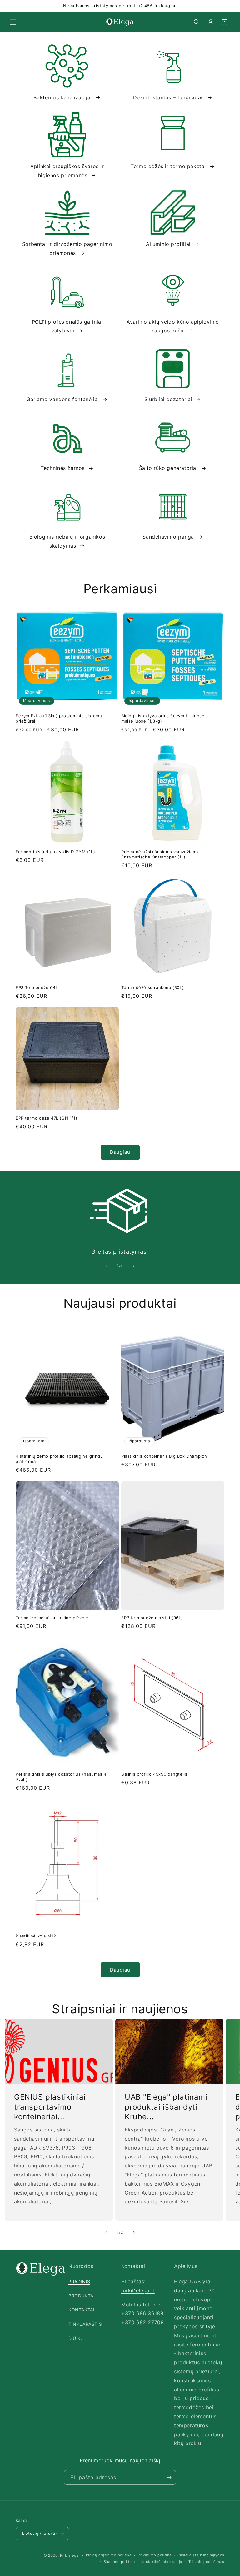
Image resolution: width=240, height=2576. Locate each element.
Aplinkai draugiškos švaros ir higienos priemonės (67, 171)
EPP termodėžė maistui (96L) (152, 1618)
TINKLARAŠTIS (85, 2324)
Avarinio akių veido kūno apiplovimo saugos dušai (173, 326)
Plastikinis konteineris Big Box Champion (164, 1456)
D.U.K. (75, 2338)
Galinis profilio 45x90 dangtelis (154, 1774)
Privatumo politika (155, 2555)
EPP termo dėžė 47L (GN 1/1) (46, 1118)
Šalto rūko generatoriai (168, 468)
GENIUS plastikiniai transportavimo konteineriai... (50, 2107)
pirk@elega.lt (138, 2290)
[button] (13, 22)
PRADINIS (79, 2282)
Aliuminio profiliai (168, 244)
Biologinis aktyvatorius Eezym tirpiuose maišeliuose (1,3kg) (163, 718)
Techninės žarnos (63, 468)
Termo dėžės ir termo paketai (168, 166)
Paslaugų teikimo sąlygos (201, 2555)
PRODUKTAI (82, 2296)
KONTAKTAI (81, 2310)
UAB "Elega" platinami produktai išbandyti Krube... (166, 2107)
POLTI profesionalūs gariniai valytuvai (67, 326)
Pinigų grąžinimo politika (109, 2555)
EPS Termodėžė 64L (37, 987)
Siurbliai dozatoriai (168, 399)
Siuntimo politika (119, 2562)
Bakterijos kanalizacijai (62, 97)
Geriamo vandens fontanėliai (63, 399)
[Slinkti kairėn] (106, 1266)
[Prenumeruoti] (169, 2477)
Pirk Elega (69, 2555)
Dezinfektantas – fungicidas (168, 97)
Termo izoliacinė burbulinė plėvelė (52, 1618)
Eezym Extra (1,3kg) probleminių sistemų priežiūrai (59, 718)
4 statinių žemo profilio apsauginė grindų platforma (59, 1459)
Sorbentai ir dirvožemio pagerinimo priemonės (67, 249)
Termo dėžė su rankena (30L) (152, 987)
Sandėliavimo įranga (168, 537)
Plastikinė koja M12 (36, 1936)
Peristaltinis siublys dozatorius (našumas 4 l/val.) (61, 1777)
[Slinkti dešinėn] (134, 1266)
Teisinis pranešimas (206, 2562)
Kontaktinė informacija (162, 2562)
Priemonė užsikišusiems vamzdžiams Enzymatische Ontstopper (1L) (160, 854)
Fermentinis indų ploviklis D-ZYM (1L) (55, 852)
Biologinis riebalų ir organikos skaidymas (67, 541)
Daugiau (120, 1152)
